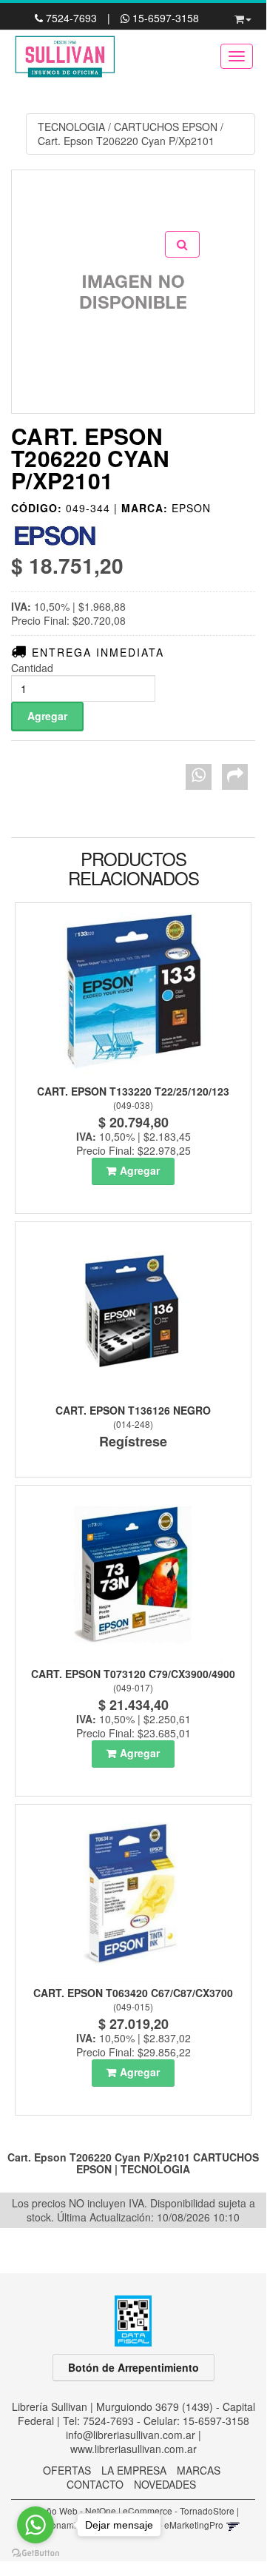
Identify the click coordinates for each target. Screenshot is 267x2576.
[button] (243, 16)
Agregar (140, 1170)
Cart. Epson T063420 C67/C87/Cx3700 (133, 1993)
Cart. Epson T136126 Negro (133, 1410)
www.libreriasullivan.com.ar (133, 2449)
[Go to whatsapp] (36, 2525)
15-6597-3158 (164, 18)
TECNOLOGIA (71, 127)
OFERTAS (67, 2470)
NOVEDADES (165, 2484)
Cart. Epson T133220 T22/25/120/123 (133, 1091)
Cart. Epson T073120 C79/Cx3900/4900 (133, 1674)
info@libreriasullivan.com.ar (131, 2435)
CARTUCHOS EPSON (166, 127)
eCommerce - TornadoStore (179, 2510)
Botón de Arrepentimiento (133, 2367)
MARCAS (199, 2470)
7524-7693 (71, 18)
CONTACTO (95, 2484)
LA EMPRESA (134, 2470)
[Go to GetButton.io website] (36, 2553)
